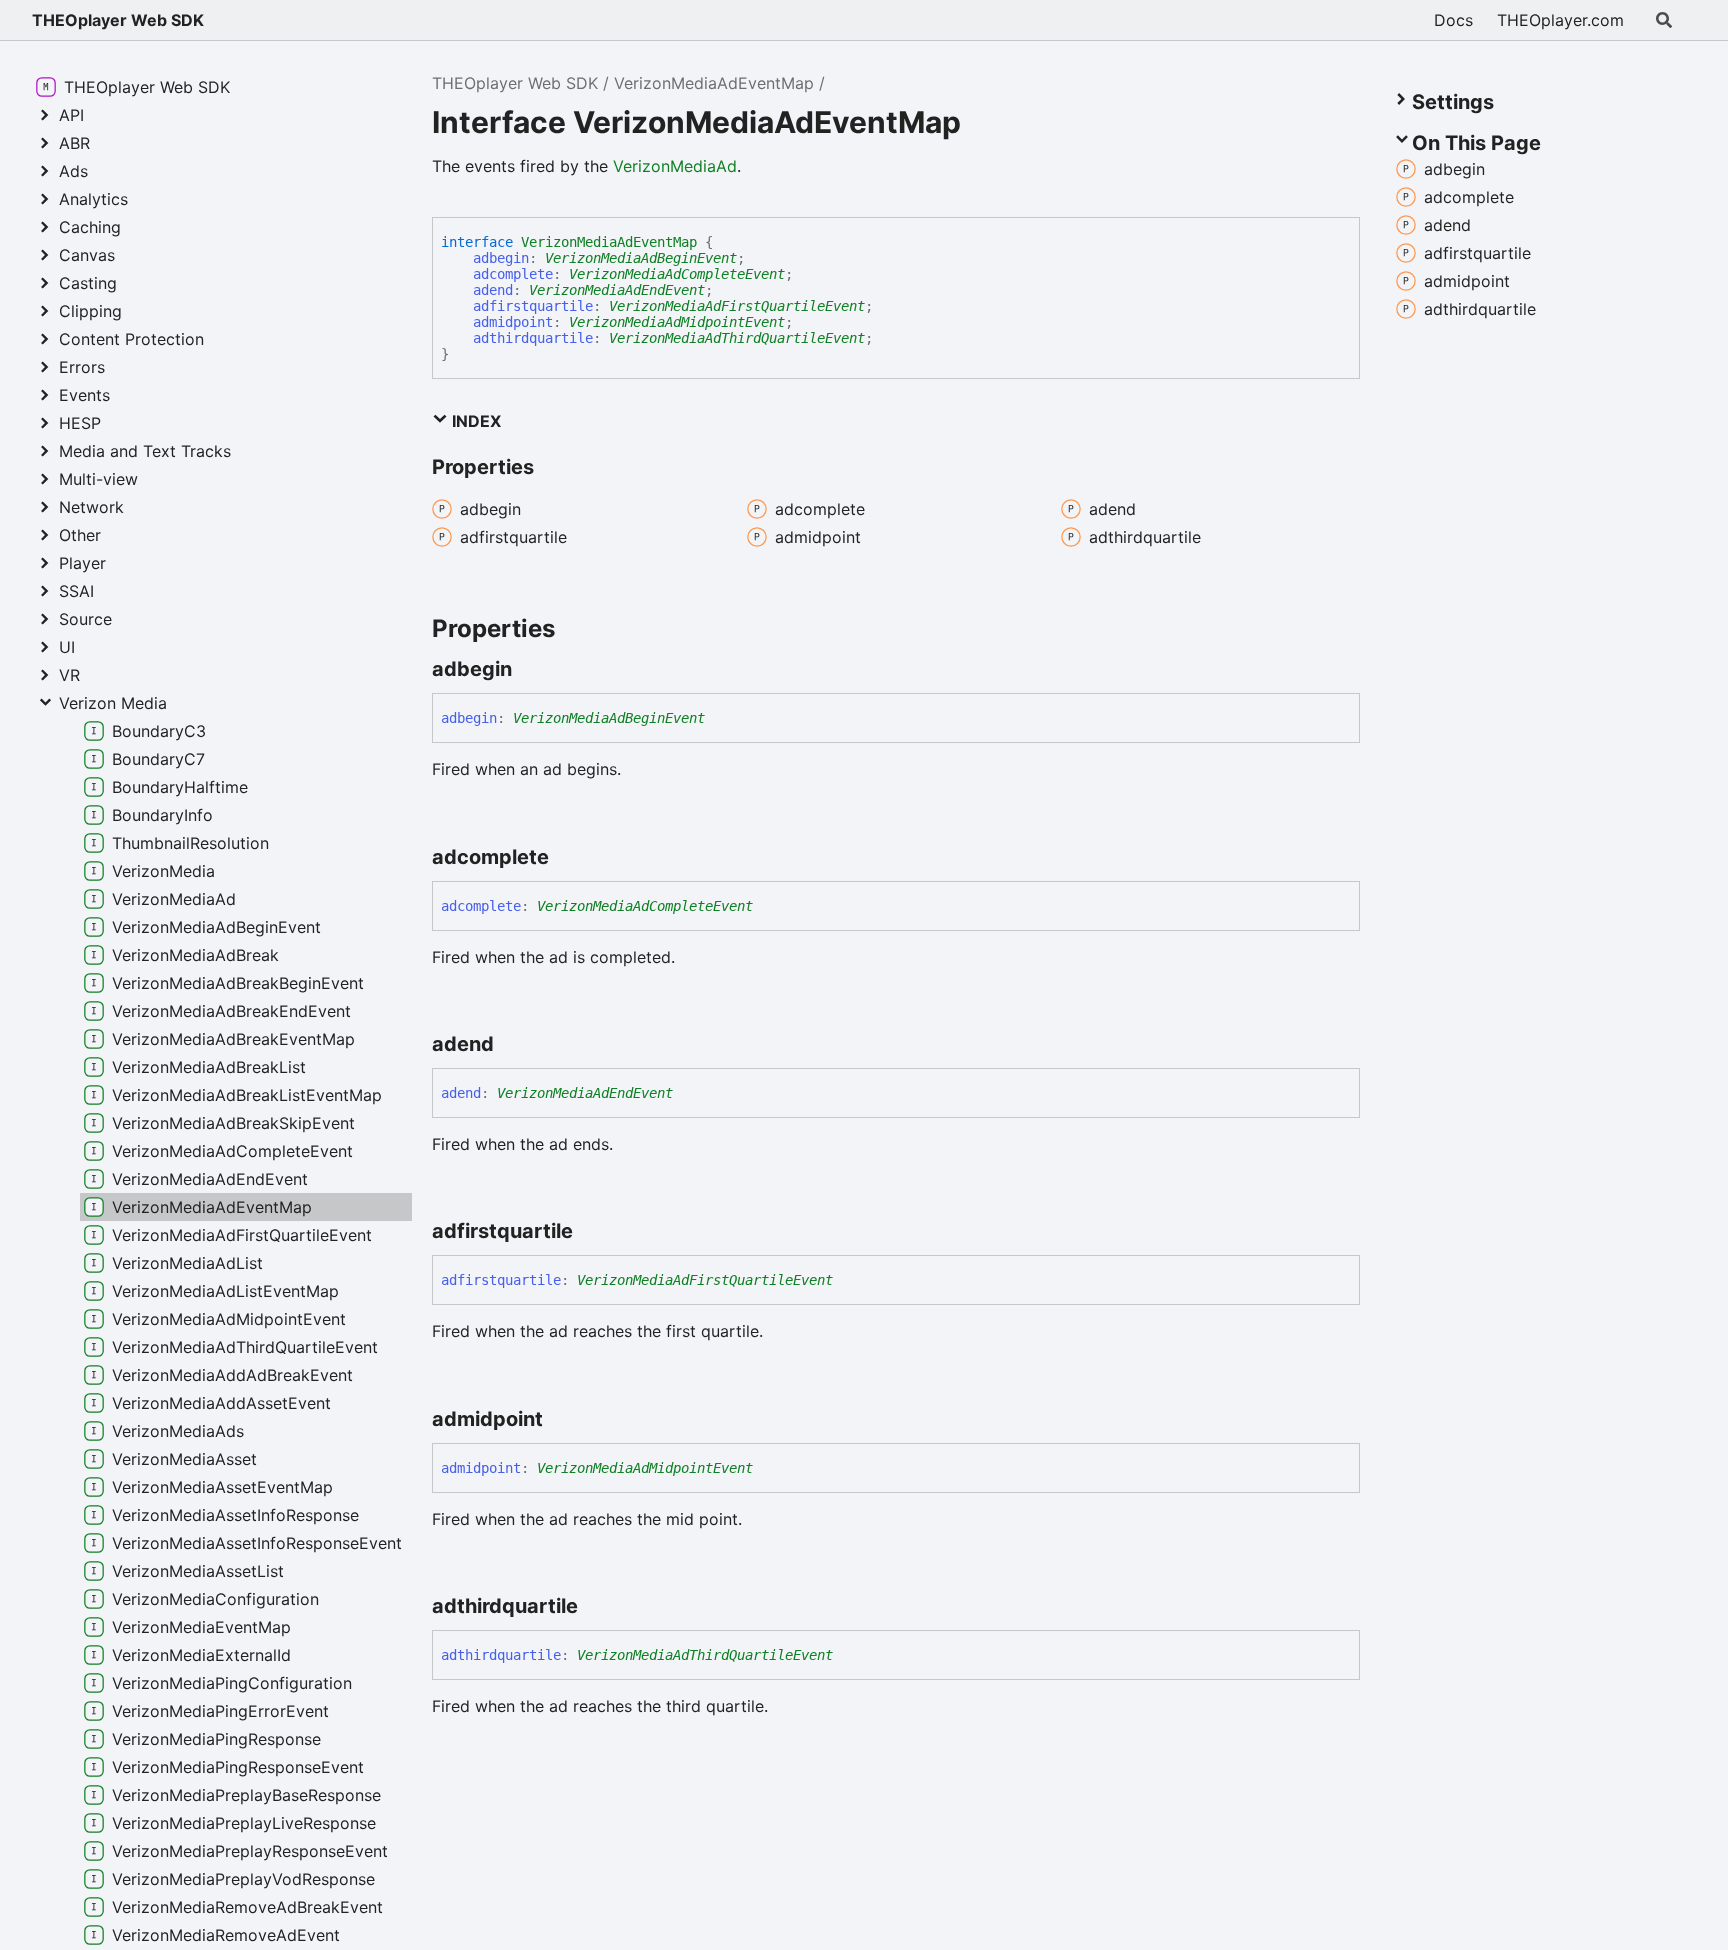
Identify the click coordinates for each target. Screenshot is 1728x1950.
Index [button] (474, 421)
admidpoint (513, 322)
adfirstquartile (533, 306)
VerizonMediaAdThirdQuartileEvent (737, 338)
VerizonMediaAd (675, 166)
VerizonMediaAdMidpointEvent (677, 322)
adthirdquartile (533, 338)
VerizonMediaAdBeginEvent (641, 258)
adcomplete (513, 274)
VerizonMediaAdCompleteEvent (677, 274)
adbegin (501, 258)
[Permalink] (530, 669)
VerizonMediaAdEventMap (714, 83)
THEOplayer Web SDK (118, 20)
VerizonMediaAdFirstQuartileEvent (737, 306)
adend (493, 290)
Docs (1453, 20)
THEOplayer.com (1560, 20)
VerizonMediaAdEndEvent (617, 290)
